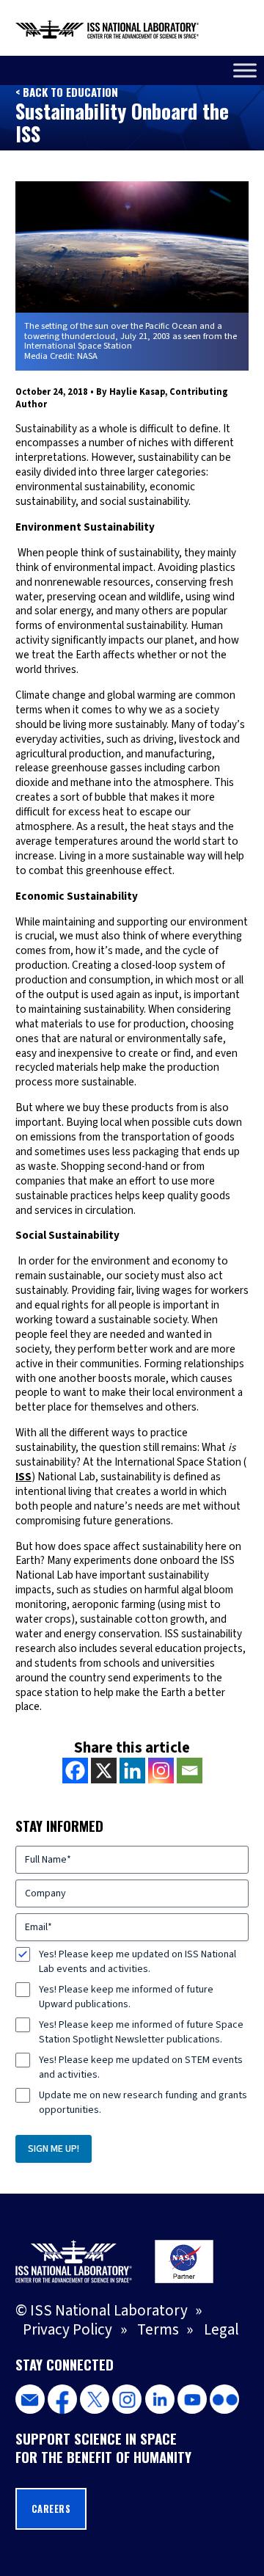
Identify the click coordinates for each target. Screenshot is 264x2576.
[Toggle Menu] (245, 70)
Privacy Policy (67, 2330)
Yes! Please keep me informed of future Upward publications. (126, 1997)
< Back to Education (67, 92)
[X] (104, 1771)
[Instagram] (161, 1771)
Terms (158, 2330)
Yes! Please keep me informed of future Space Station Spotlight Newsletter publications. (141, 2032)
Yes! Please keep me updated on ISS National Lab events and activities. (137, 1962)
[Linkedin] (132, 1771)
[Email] (190, 1771)
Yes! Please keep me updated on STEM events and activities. (141, 2067)
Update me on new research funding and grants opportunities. (143, 2103)
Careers (51, 2509)
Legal (221, 2330)
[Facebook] (75, 1771)
